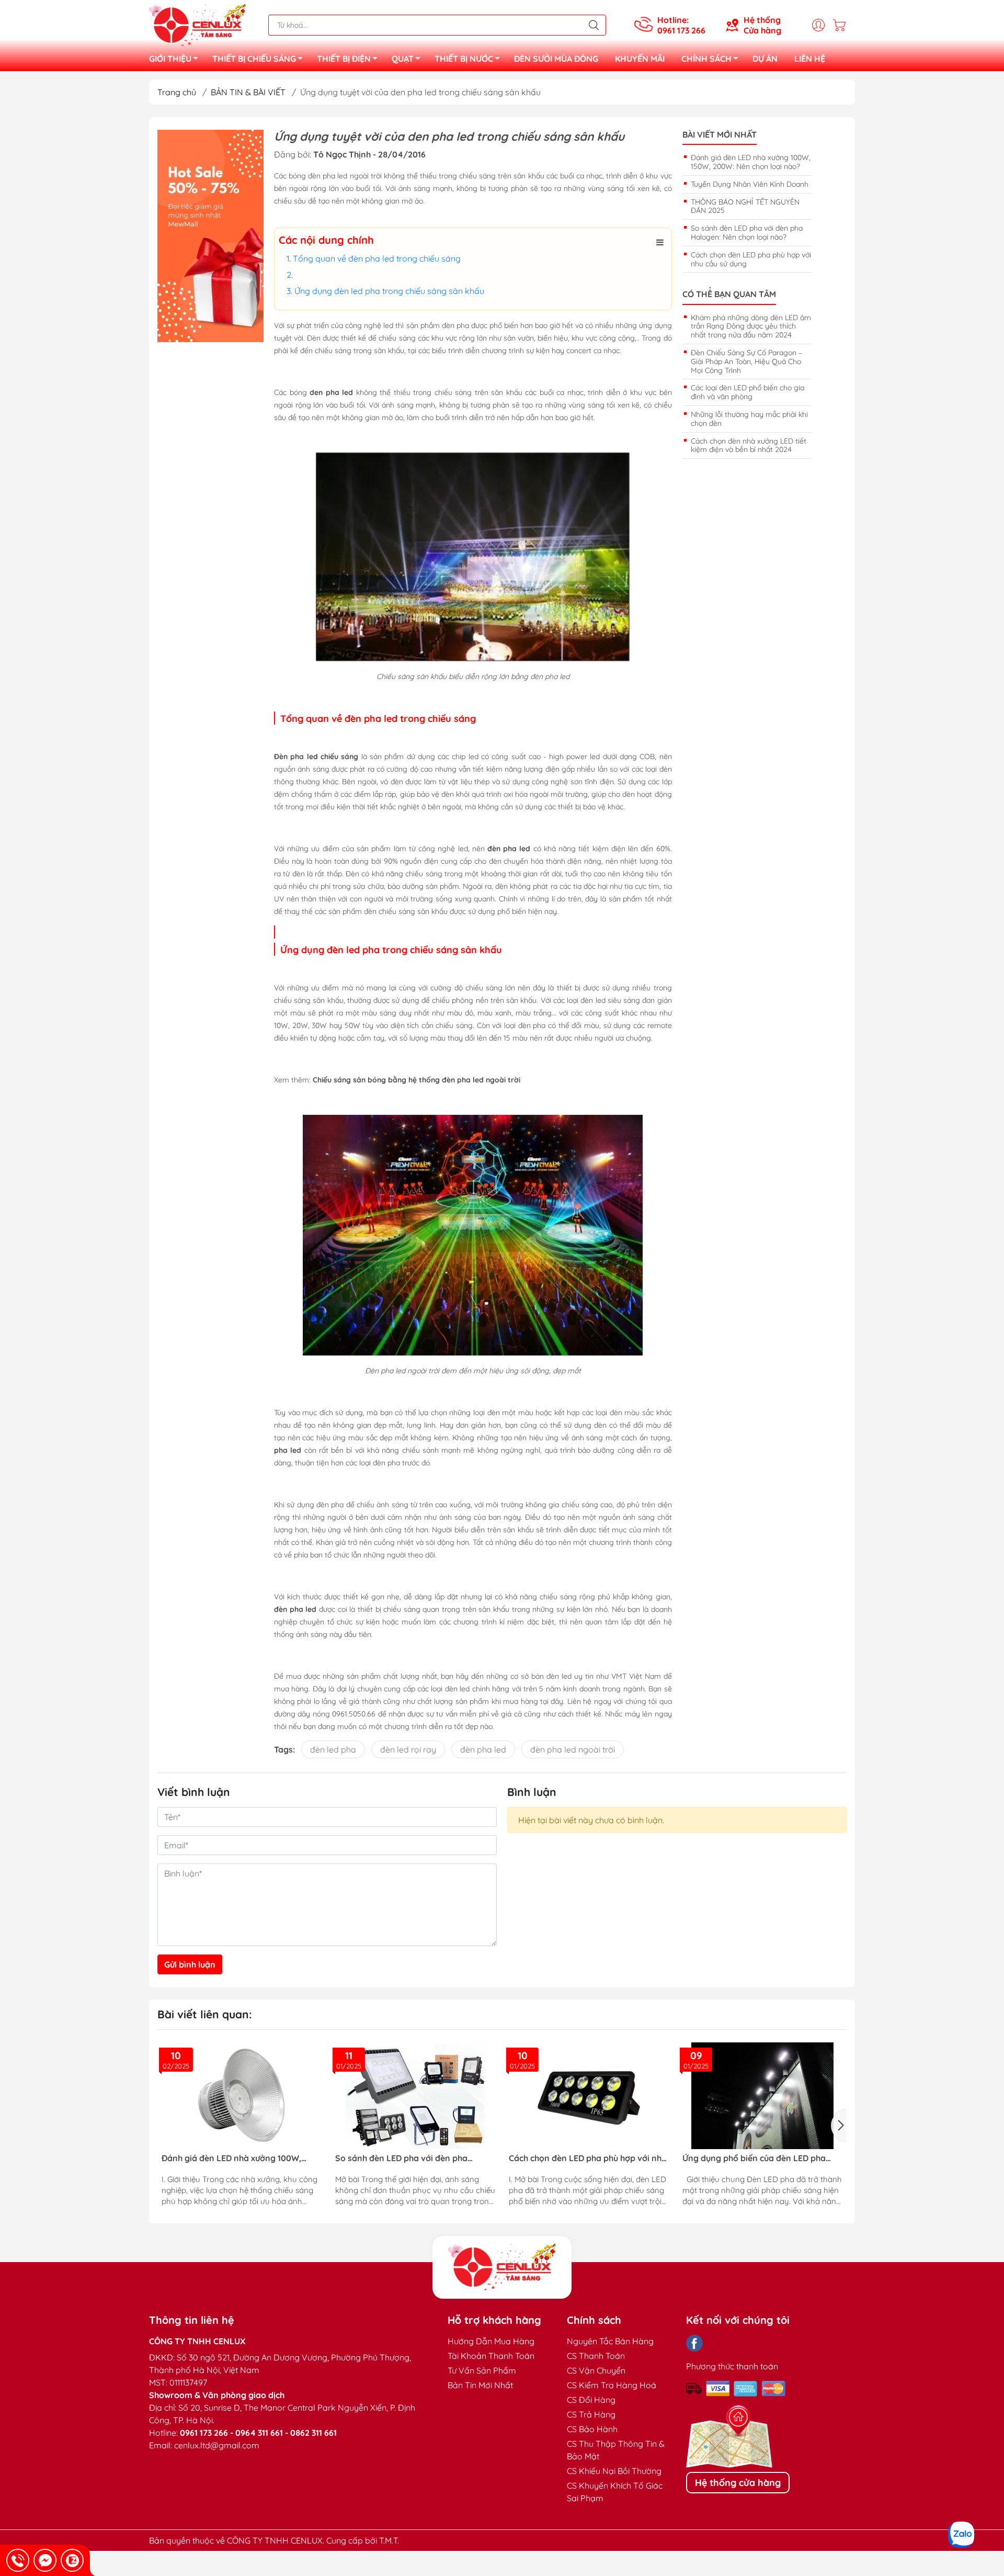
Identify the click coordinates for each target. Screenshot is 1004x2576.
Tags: (284, 1749)
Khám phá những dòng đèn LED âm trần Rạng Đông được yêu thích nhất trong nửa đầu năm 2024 (751, 326)
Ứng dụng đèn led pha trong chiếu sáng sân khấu (392, 291)
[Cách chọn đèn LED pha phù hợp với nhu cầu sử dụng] (415, 2096)
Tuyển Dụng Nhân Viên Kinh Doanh (750, 184)
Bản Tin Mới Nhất (480, 2385)
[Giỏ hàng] (842, 25)
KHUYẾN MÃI (640, 59)
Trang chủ (177, 92)
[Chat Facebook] (45, 2560)
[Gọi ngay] (18, 2560)
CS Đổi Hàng (591, 2400)
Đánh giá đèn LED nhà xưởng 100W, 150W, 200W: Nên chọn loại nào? (751, 162)
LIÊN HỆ (810, 59)
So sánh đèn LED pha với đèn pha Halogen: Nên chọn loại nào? (747, 233)
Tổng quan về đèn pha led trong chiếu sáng (377, 258)
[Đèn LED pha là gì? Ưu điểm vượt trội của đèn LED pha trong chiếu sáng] (762, 2096)
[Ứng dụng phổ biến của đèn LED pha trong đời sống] (589, 2096)
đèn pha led (483, 1749)
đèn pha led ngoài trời (573, 1749)
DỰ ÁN (765, 59)
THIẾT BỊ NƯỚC (464, 59)
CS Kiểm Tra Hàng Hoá (612, 2385)
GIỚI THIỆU (170, 59)
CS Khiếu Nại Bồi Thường (614, 2471)
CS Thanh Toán (596, 2356)
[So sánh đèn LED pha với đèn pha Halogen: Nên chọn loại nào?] (242, 2096)
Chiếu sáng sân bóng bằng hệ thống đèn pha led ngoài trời (417, 1080)
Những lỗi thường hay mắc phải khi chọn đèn (749, 419)
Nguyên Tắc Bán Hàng (610, 2341)
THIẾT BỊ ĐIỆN (344, 59)
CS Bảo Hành (592, 2429)
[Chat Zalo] (72, 2560)
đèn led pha (333, 1749)
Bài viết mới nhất (720, 135)
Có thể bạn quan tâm (729, 294)
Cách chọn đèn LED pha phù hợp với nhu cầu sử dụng (751, 259)
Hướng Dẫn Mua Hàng (491, 2341)
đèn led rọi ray (408, 1749)
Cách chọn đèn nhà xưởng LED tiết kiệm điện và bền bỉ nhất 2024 (749, 445)
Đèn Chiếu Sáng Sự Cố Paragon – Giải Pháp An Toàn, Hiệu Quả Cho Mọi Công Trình (746, 361)
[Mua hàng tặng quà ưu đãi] (210, 236)
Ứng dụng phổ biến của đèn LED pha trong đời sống (580, 2158)
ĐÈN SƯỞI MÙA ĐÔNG (556, 59)
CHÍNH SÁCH (706, 59)
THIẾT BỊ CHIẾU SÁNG (254, 59)
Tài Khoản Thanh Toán (491, 2356)
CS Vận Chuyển (596, 2370)
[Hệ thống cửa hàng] (502, 2267)
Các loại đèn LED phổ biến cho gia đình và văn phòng (748, 392)
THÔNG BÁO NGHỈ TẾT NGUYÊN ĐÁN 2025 (745, 206)
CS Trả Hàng (591, 2414)
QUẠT (403, 59)
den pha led (331, 392)
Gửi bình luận (190, 1964)
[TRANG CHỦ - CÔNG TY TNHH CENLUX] (197, 24)
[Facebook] (694, 2343)
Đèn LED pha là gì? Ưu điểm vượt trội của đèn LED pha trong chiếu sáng (755, 2158)
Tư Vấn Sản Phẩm (482, 2370)
